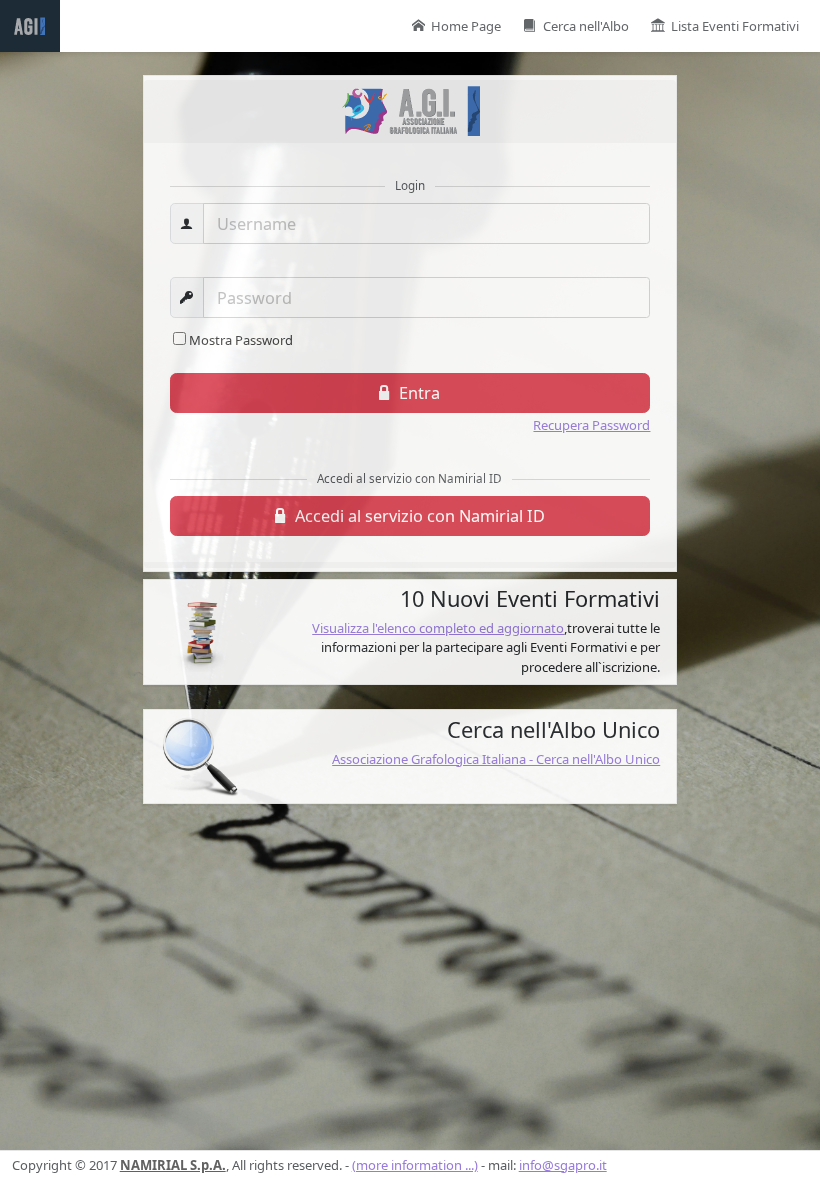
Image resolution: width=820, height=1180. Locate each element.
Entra (417, 393)
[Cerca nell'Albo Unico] (200, 757)
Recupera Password (591, 425)
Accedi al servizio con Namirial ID (418, 516)
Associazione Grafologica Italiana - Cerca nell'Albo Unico (496, 759)
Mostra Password (241, 340)
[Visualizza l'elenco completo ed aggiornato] (200, 632)
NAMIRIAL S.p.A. (173, 1165)
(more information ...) (415, 1165)
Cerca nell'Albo (586, 26)
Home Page (466, 26)
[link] (410, 632)
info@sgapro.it (563, 1165)
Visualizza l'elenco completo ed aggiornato (438, 628)
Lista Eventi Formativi (735, 26)
